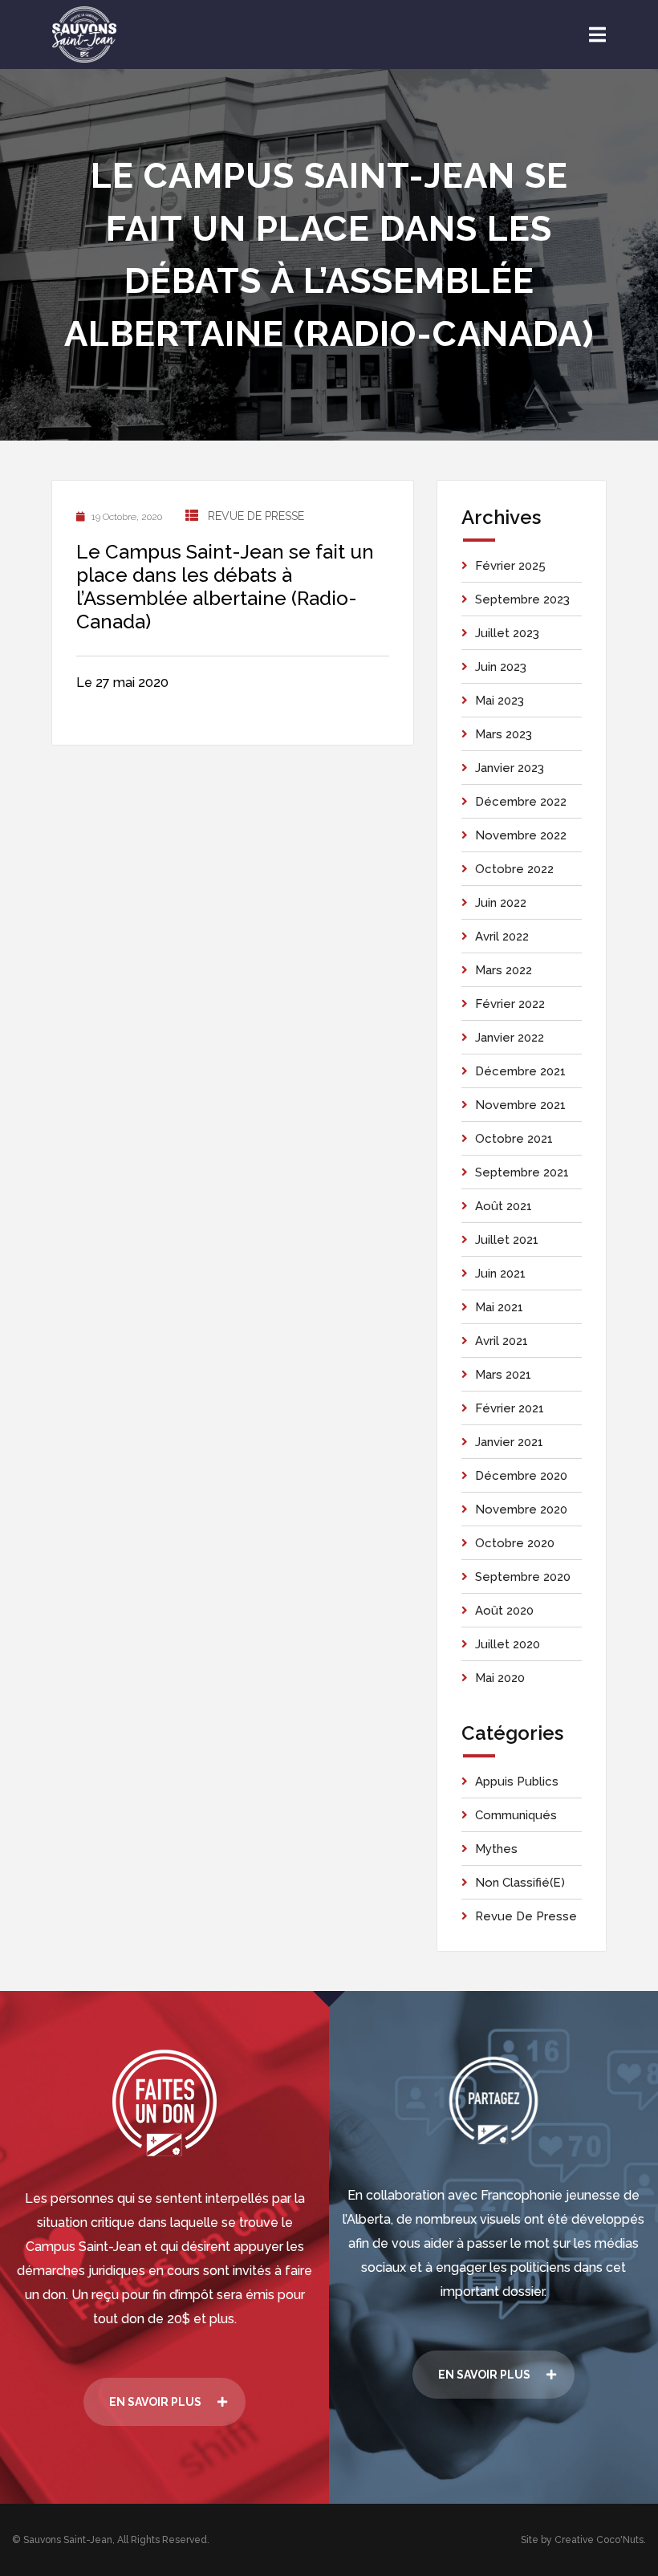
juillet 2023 (507, 633)
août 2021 (504, 1206)
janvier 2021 (509, 1442)
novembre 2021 (520, 1105)
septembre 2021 (522, 1172)
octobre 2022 (514, 869)
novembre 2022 (521, 835)
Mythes (496, 1849)
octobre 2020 (515, 1543)
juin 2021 (500, 1274)
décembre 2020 (521, 1476)
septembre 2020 (523, 1577)
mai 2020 (500, 1678)
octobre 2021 (514, 1139)
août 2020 (504, 1611)
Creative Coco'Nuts (599, 2540)
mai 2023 (500, 701)
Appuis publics (517, 1782)
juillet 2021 (507, 1240)
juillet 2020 (508, 1644)
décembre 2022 (521, 802)
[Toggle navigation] (597, 35)
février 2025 (510, 566)
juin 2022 (501, 903)
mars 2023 (504, 734)
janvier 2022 (510, 1038)
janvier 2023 (510, 768)
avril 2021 (502, 1341)
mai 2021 (499, 1307)
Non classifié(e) (520, 1883)
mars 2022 (504, 970)
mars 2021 (503, 1375)
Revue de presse (256, 516)
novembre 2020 (521, 1509)
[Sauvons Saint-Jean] (84, 35)
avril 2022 (502, 937)
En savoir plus (155, 2402)
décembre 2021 (520, 1071)
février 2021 (510, 1408)
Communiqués (516, 1815)
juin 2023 (501, 667)
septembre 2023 (522, 599)
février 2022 (510, 1004)
